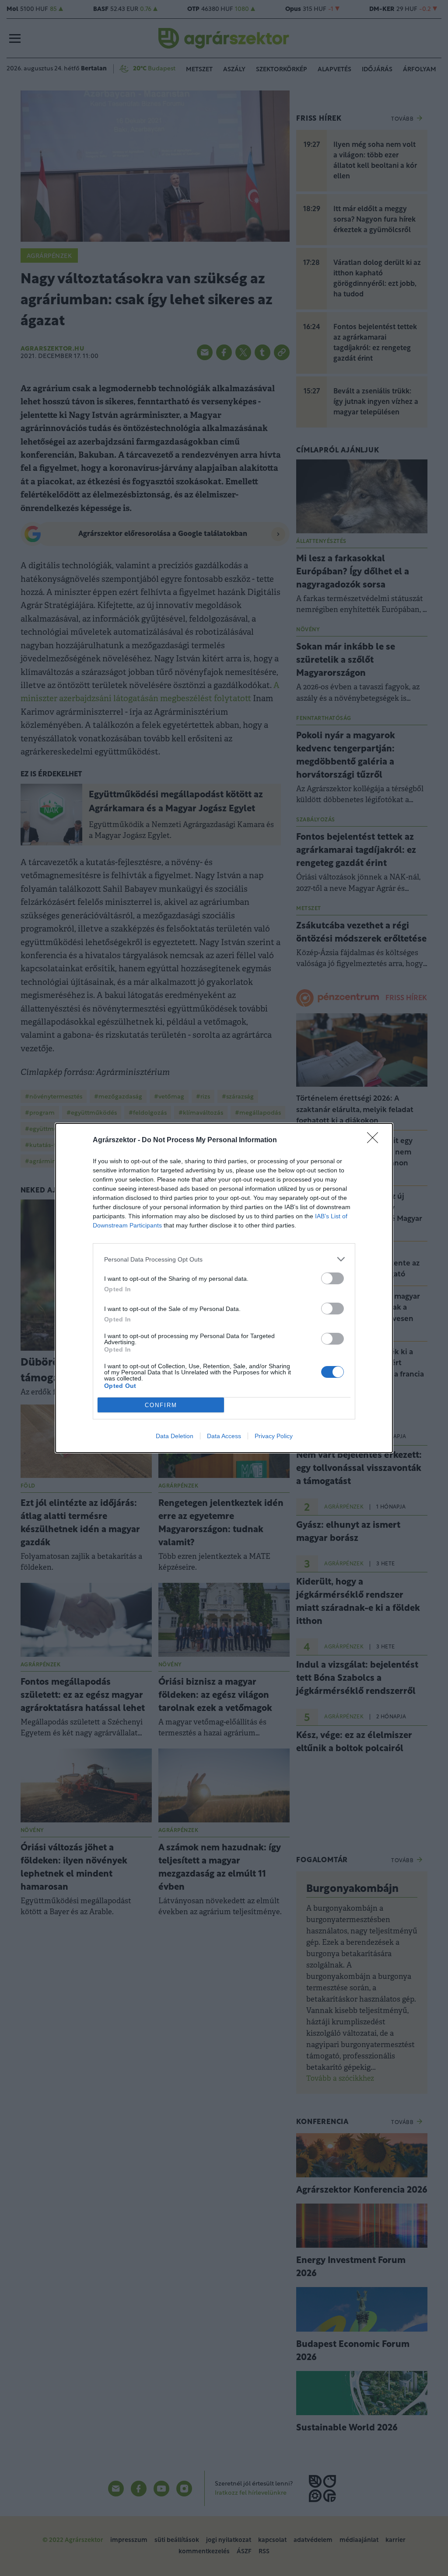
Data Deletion (175, 1436)
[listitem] (224, 1259)
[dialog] (224, 1288)
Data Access (224, 1436)
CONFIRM (161, 1405)
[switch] (332, 1278)
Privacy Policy (274, 1436)
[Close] (375, 1140)
